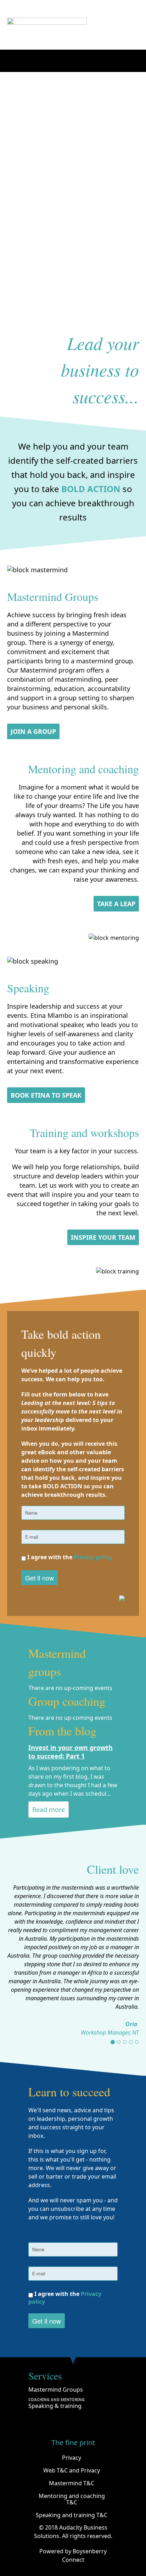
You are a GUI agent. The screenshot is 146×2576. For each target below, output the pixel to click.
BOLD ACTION (91, 489)
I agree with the (69, 1557)
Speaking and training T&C (72, 2515)
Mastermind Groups (56, 2390)
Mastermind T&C (72, 2483)
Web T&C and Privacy (72, 2470)
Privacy (72, 2458)
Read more (49, 1810)
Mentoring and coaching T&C (72, 2499)
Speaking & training (55, 2406)
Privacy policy (93, 1557)
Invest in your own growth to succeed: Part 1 (71, 1752)
